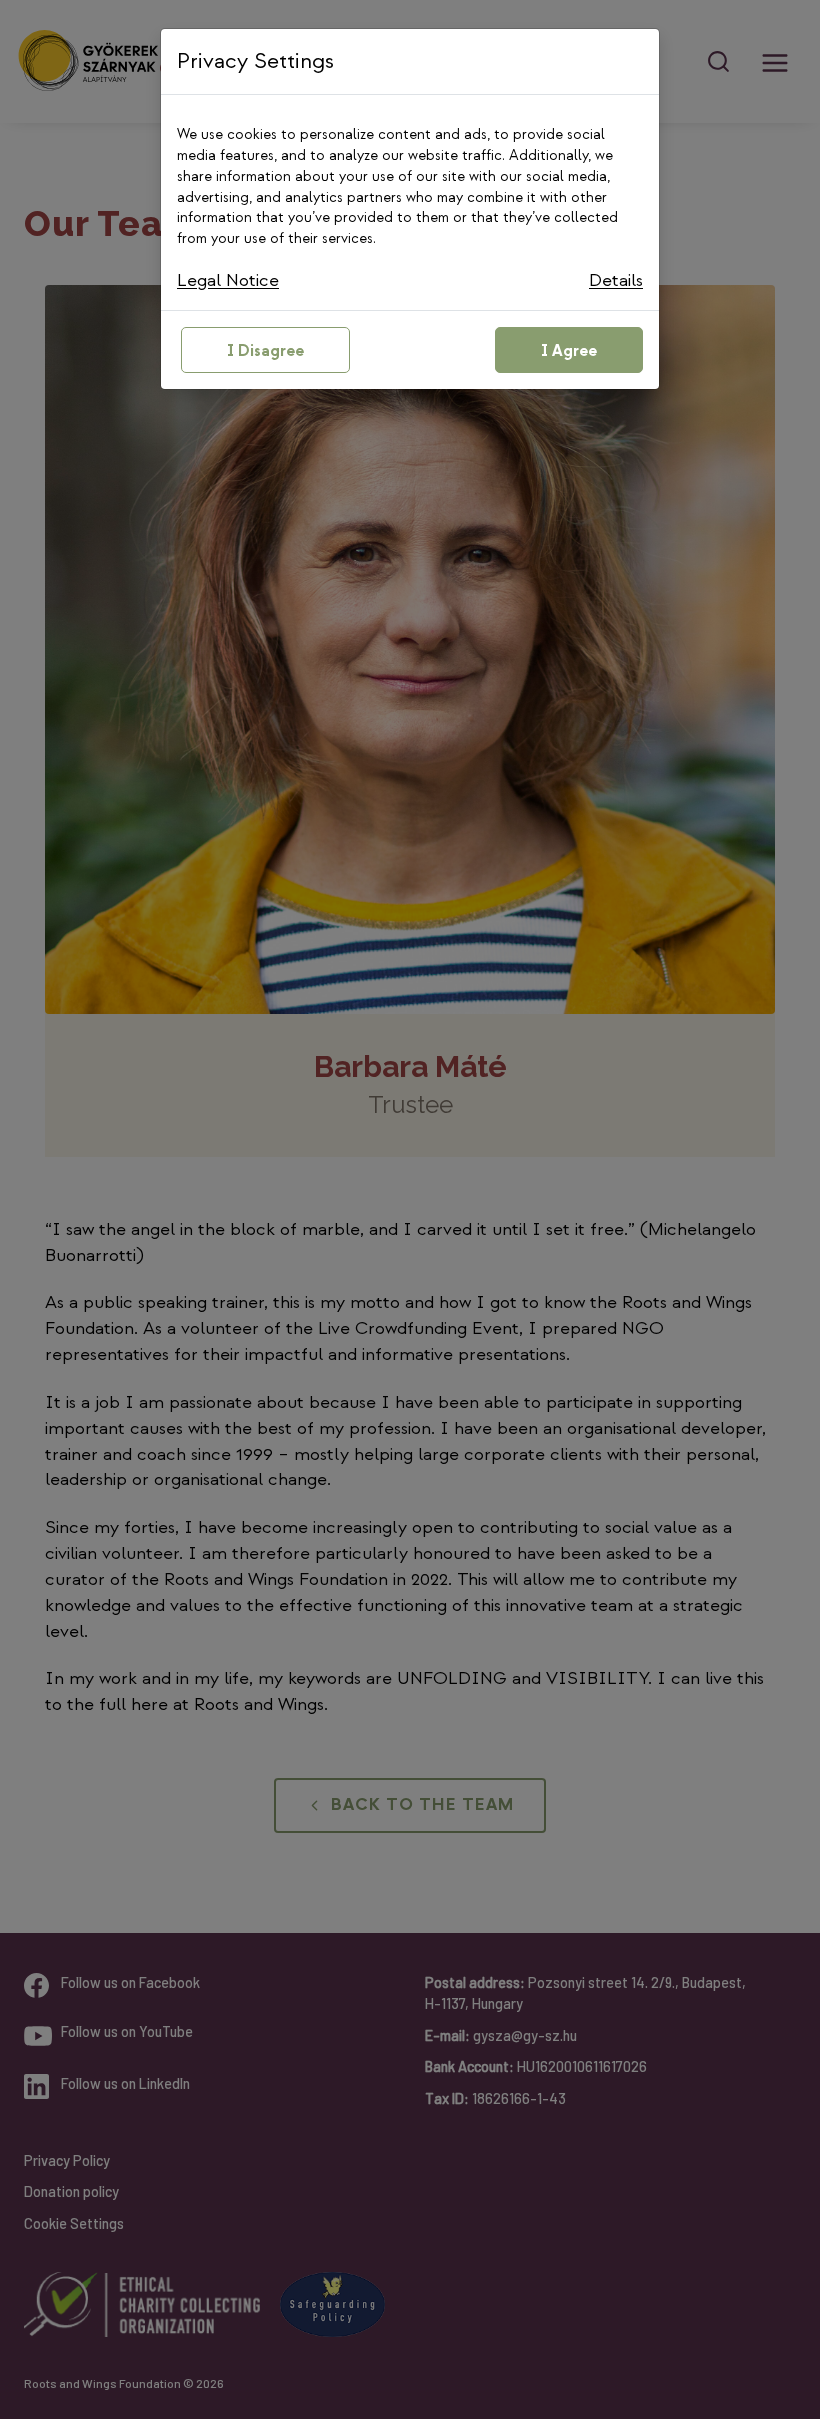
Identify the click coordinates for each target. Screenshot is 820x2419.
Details (616, 280)
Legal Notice (228, 280)
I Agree (569, 351)
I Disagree (265, 351)
